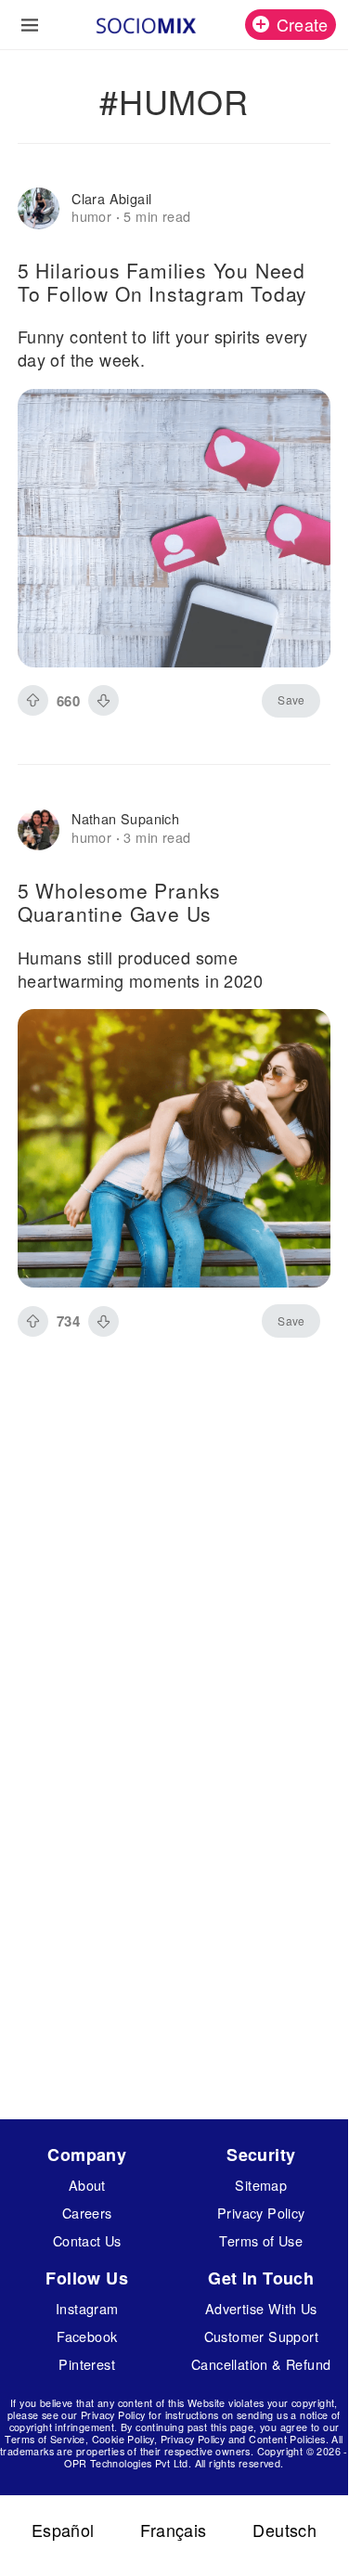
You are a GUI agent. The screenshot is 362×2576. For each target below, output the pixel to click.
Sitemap (261, 2185)
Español (63, 2530)
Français (173, 2530)
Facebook (87, 2336)
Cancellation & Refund (261, 2364)
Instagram (87, 2308)
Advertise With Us (261, 2308)
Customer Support (261, 2336)
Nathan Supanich (125, 818)
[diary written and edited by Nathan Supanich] (39, 829)
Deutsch (284, 2530)
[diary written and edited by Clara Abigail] (39, 208)
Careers (87, 2213)
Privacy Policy (261, 2213)
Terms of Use (261, 2240)
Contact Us (87, 2240)
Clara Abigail (111, 198)
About (87, 2185)
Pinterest (87, 2364)
